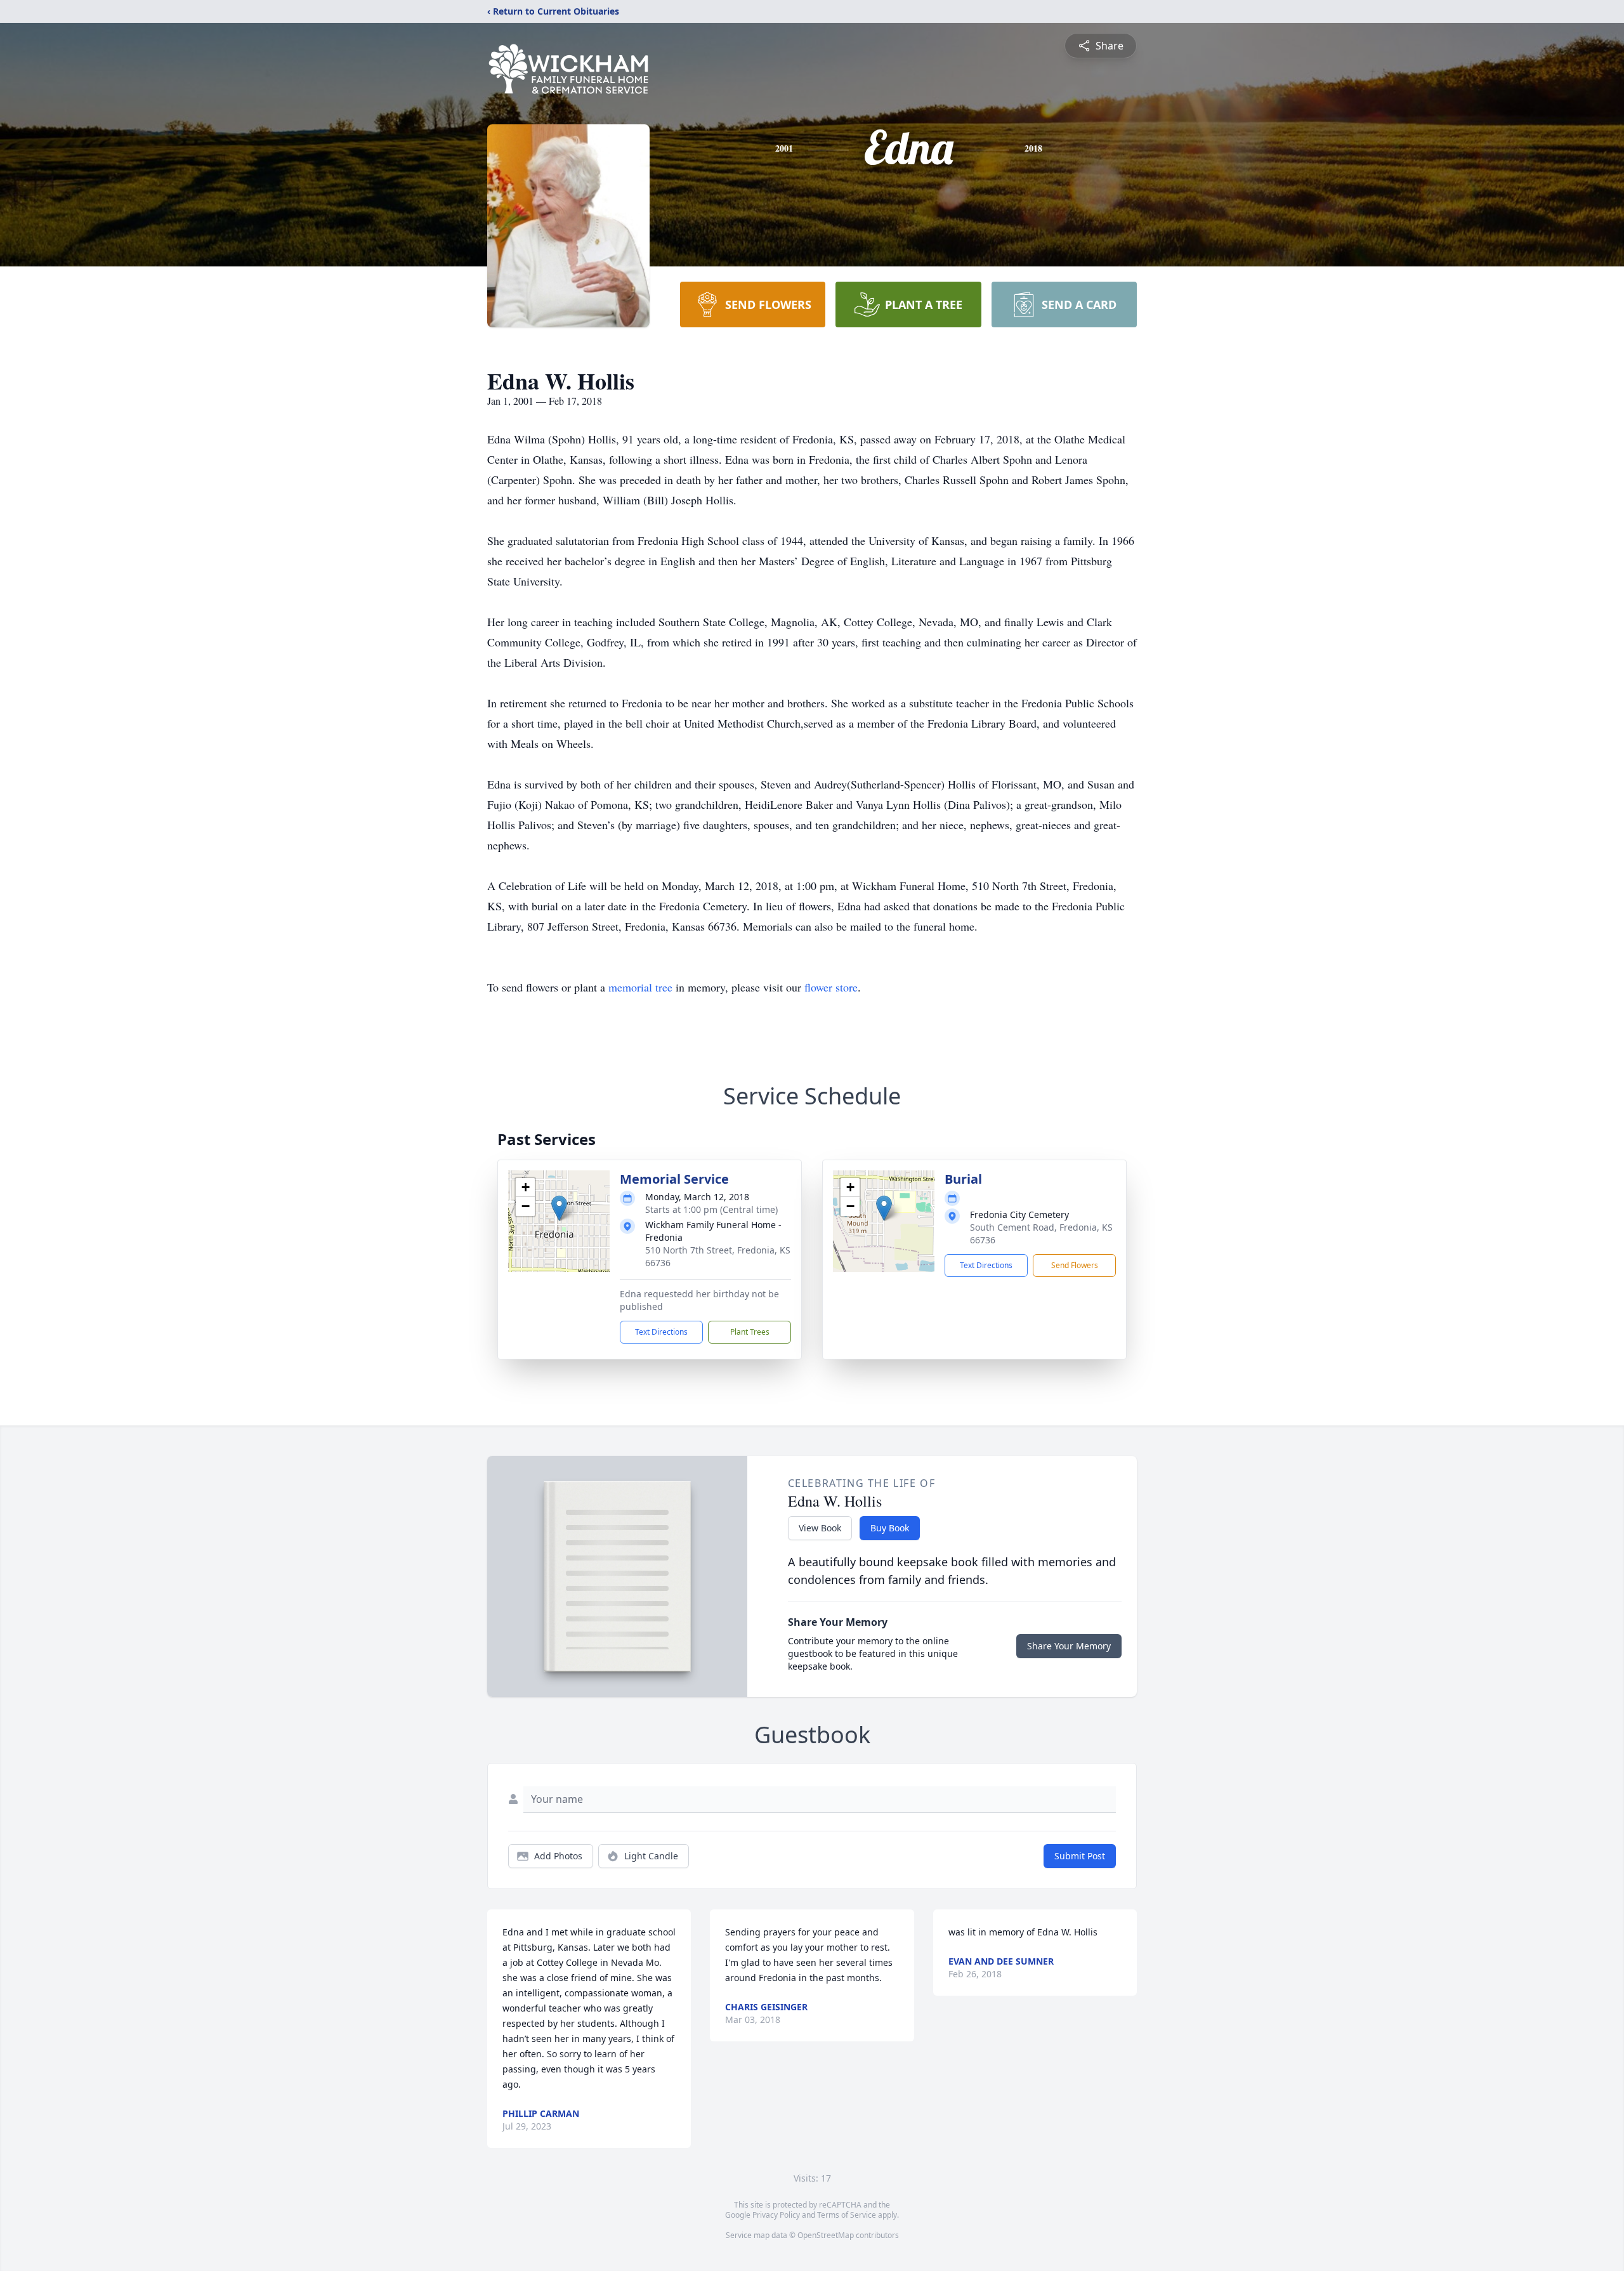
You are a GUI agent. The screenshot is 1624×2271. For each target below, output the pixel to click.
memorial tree (640, 987)
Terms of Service (847, 2215)
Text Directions (661, 1332)
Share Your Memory (1069, 1646)
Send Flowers (1075, 1265)
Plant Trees (750, 1332)
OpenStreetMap (826, 2235)
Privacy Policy (776, 2215)
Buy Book (890, 1528)
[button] (559, 1208)
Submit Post (1080, 1856)
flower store (831, 987)
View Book (820, 1528)
